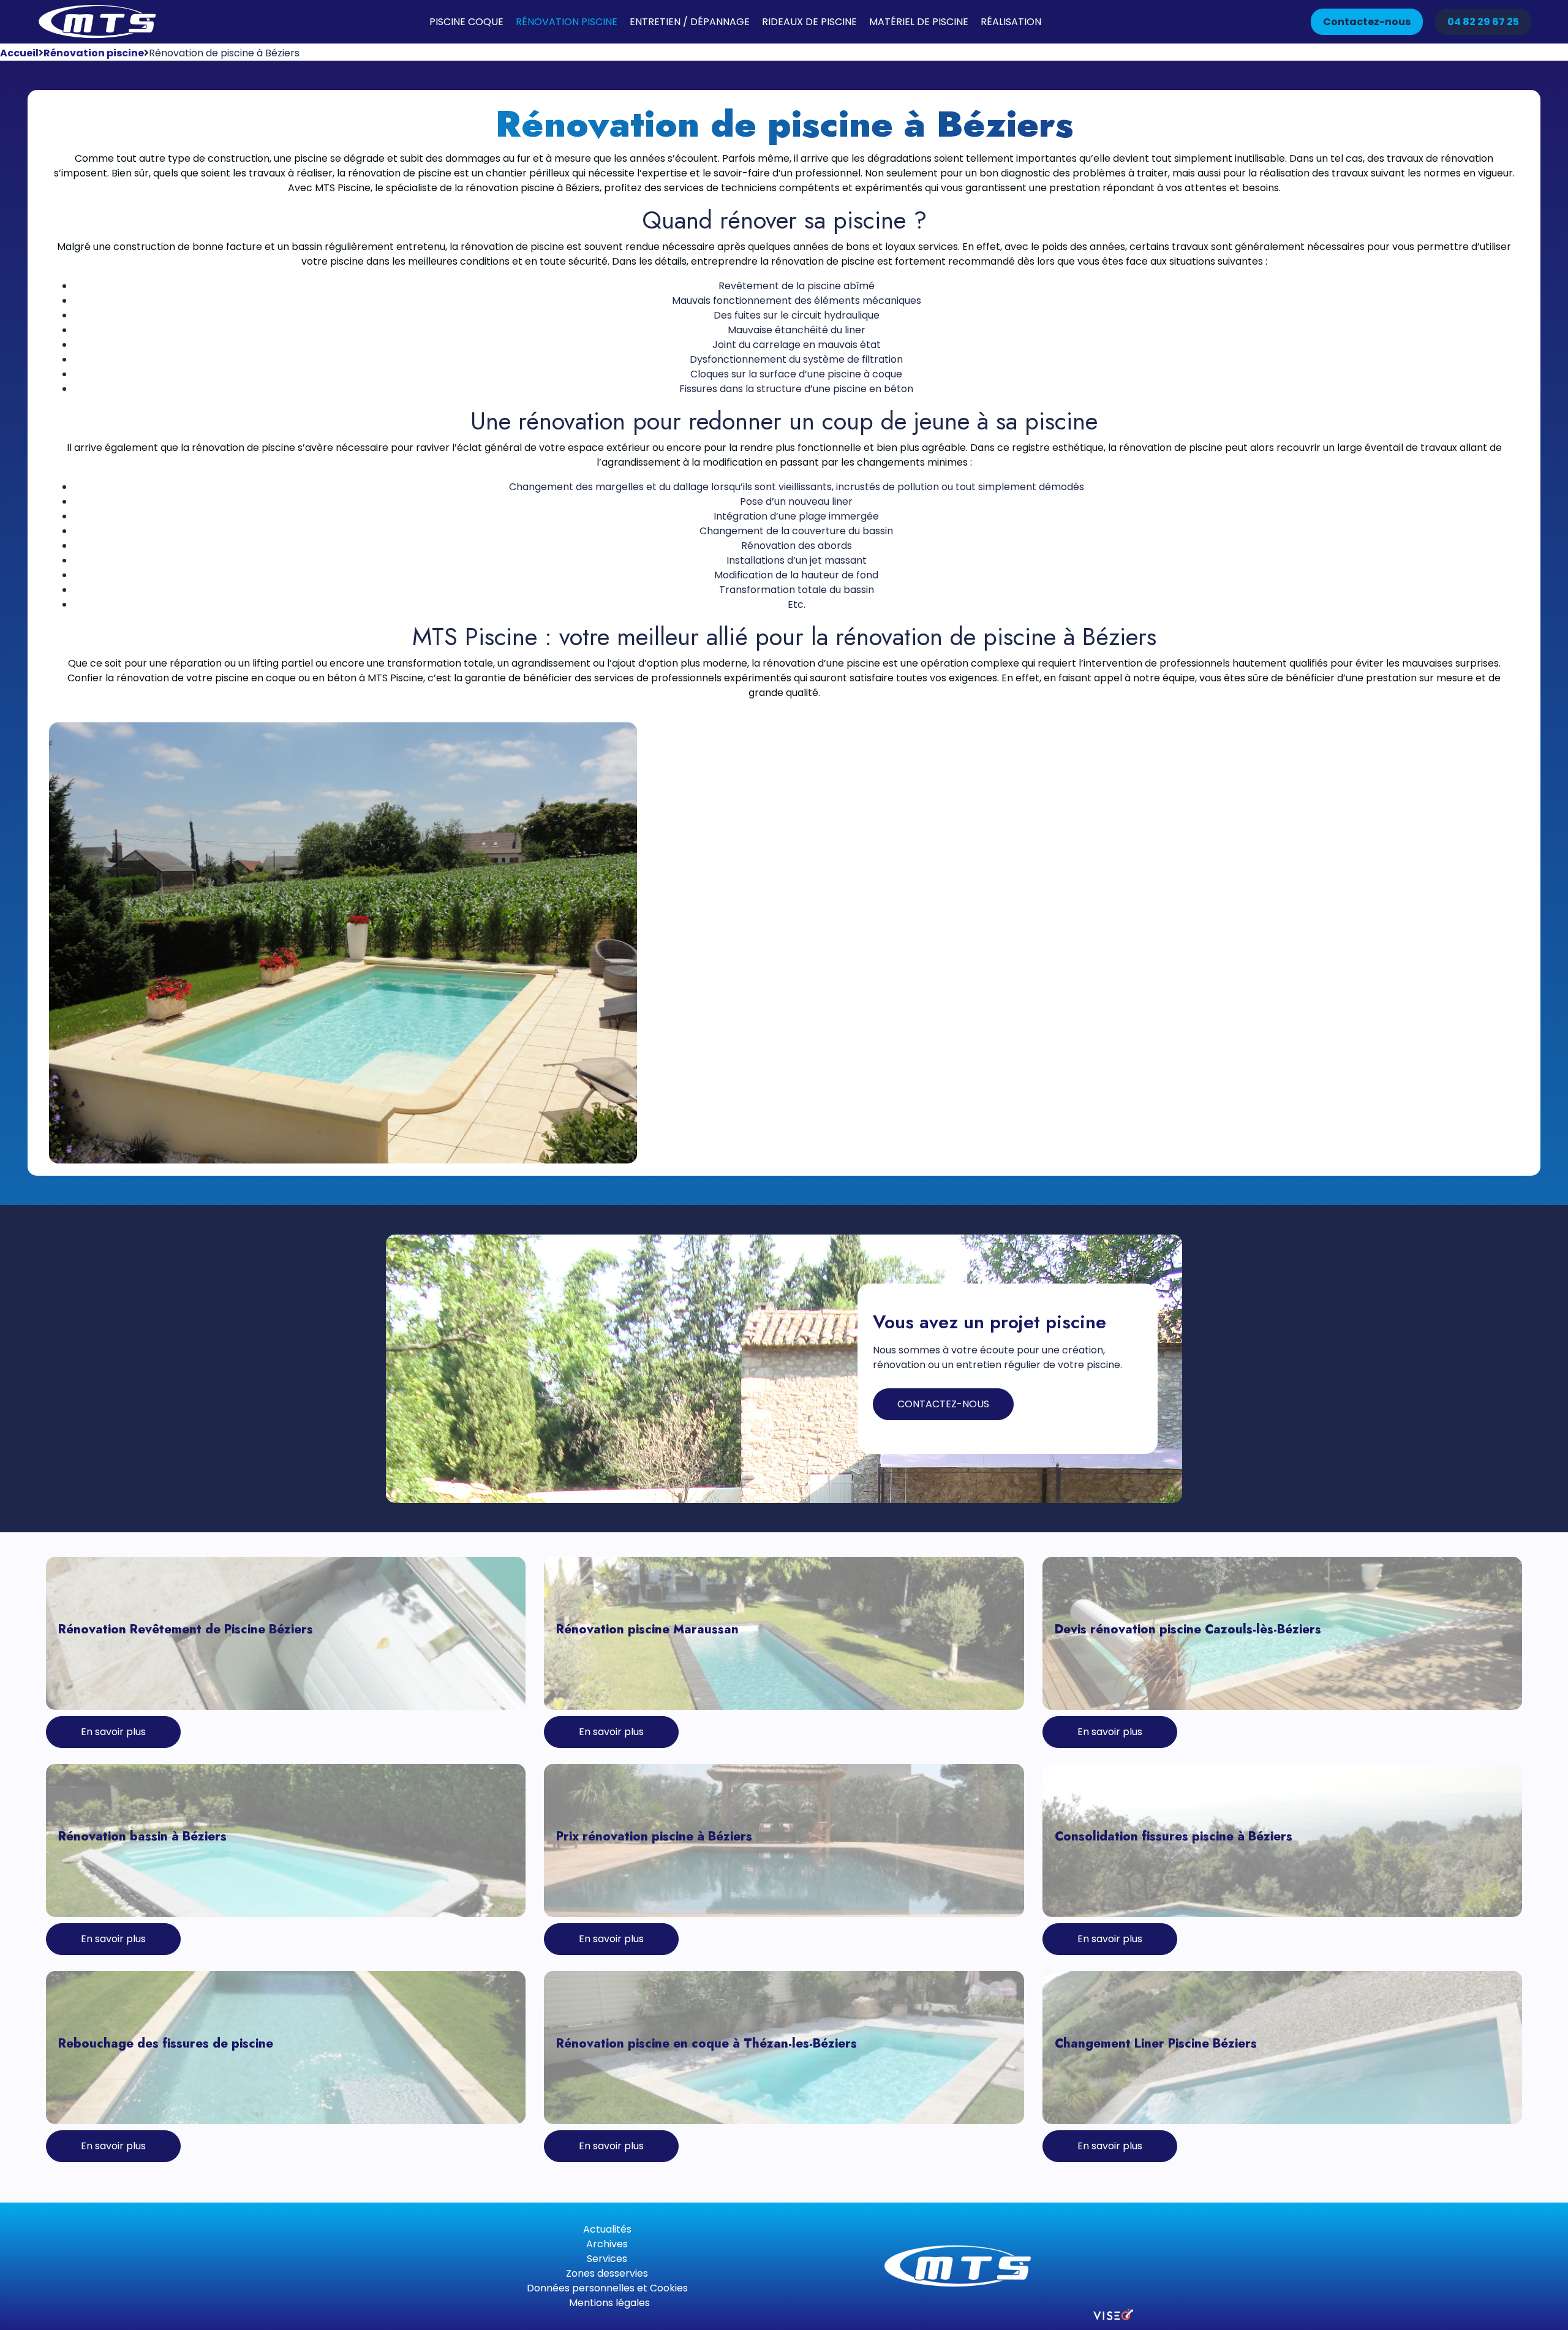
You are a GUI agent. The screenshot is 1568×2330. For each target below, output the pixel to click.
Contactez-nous (1367, 22)
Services (607, 2259)
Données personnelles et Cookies (607, 2288)
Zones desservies (607, 2273)
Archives (607, 2244)
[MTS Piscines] (98, 22)
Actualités (607, 2229)
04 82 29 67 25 (1483, 22)
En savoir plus (113, 1732)
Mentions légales (609, 2303)
